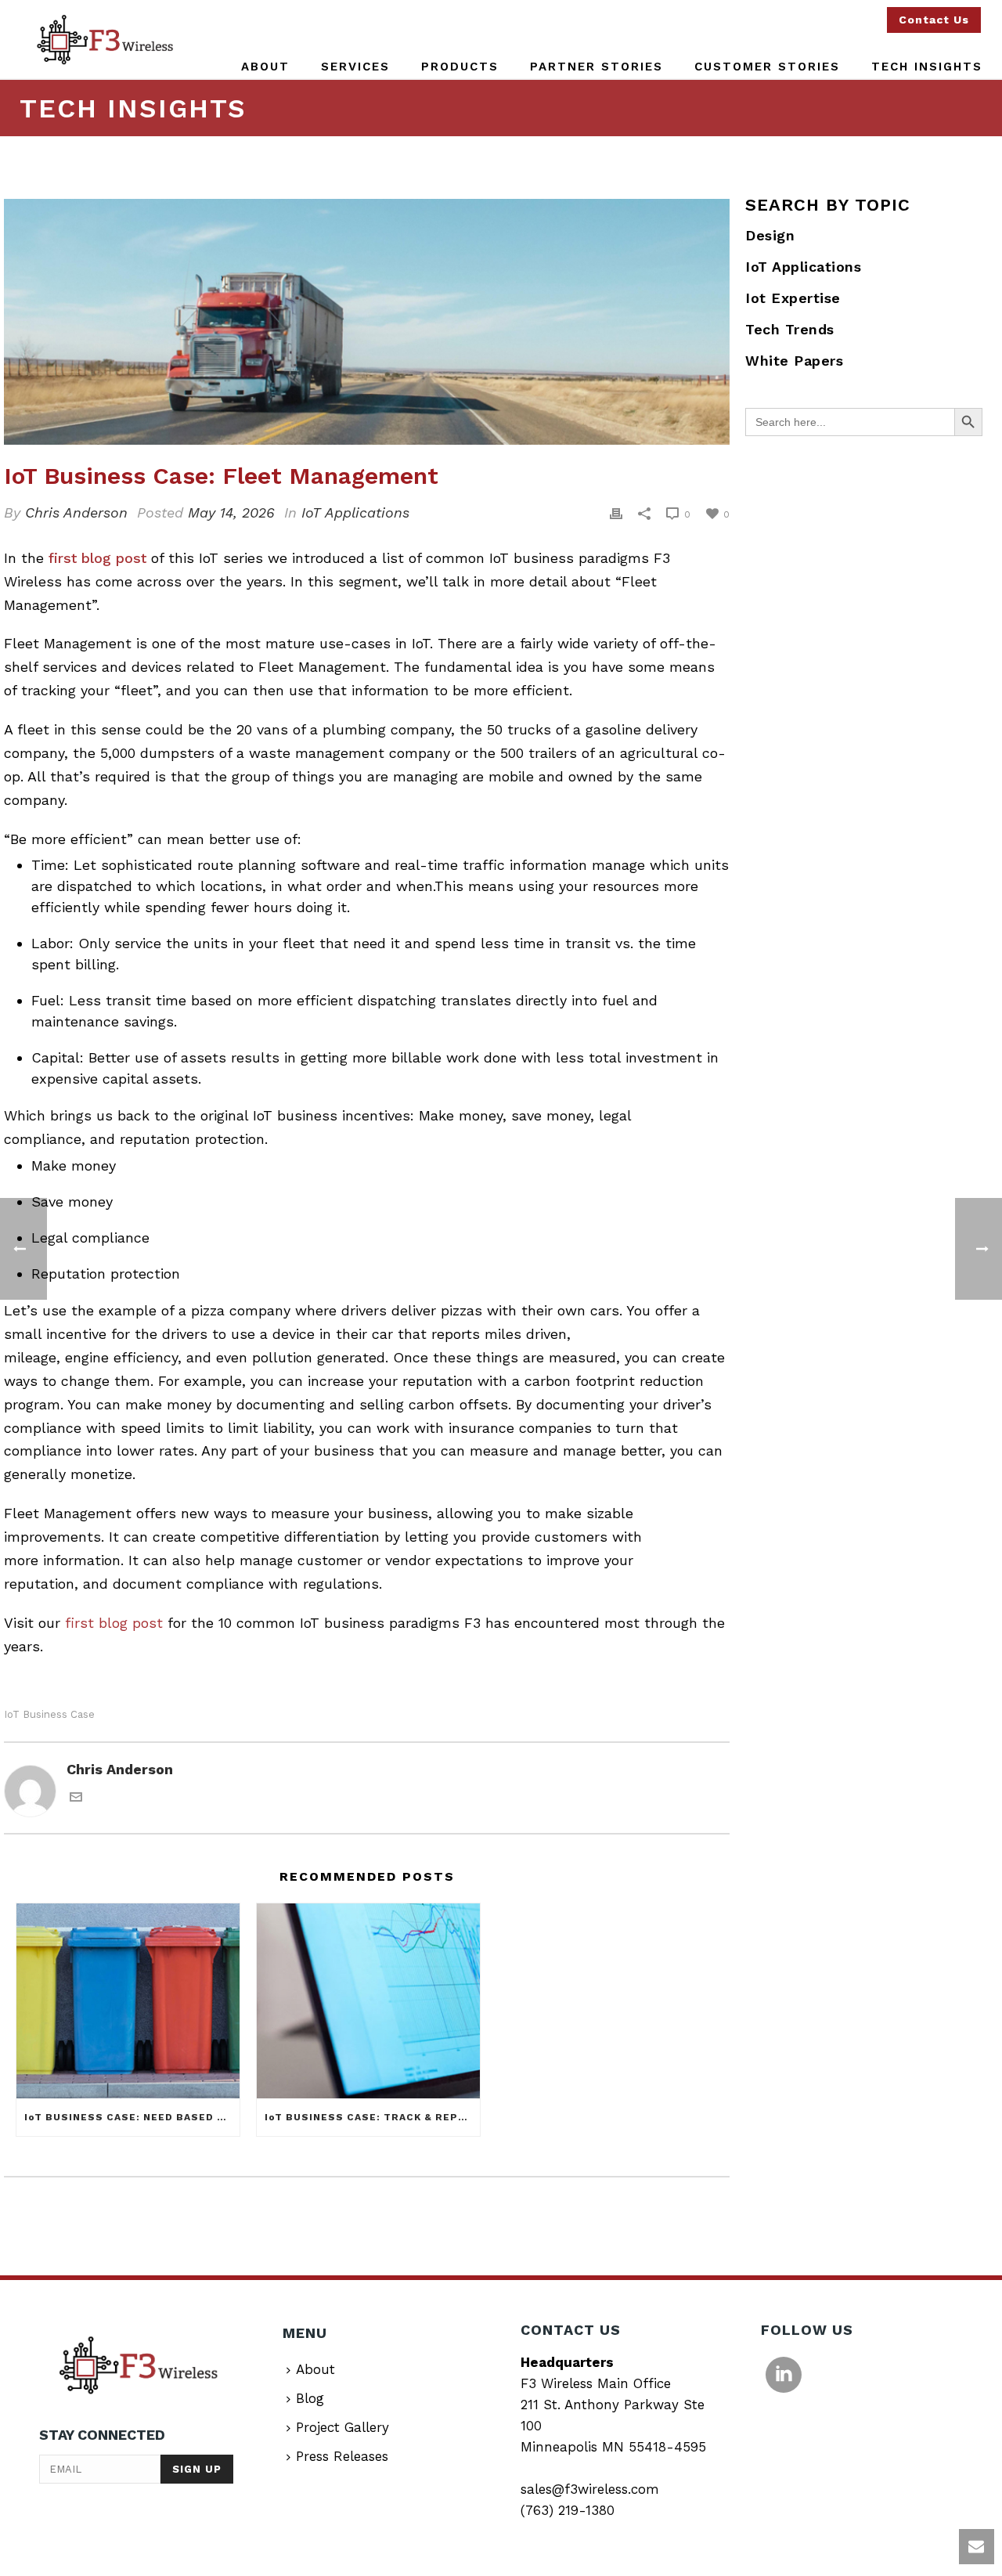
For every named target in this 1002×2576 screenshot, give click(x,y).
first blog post (100, 558)
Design (770, 235)
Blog (310, 2398)
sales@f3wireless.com (590, 2489)
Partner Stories (597, 67)
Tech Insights (927, 67)
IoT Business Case (49, 1714)
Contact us (934, 20)
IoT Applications (355, 512)
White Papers (794, 361)
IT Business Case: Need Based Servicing (132, 2117)
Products (460, 67)
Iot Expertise (793, 298)
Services (355, 67)
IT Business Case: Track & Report (372, 2117)
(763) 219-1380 (568, 2510)
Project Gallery (342, 2427)
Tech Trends (790, 329)
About (265, 67)
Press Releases (342, 2456)
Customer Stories (767, 67)
